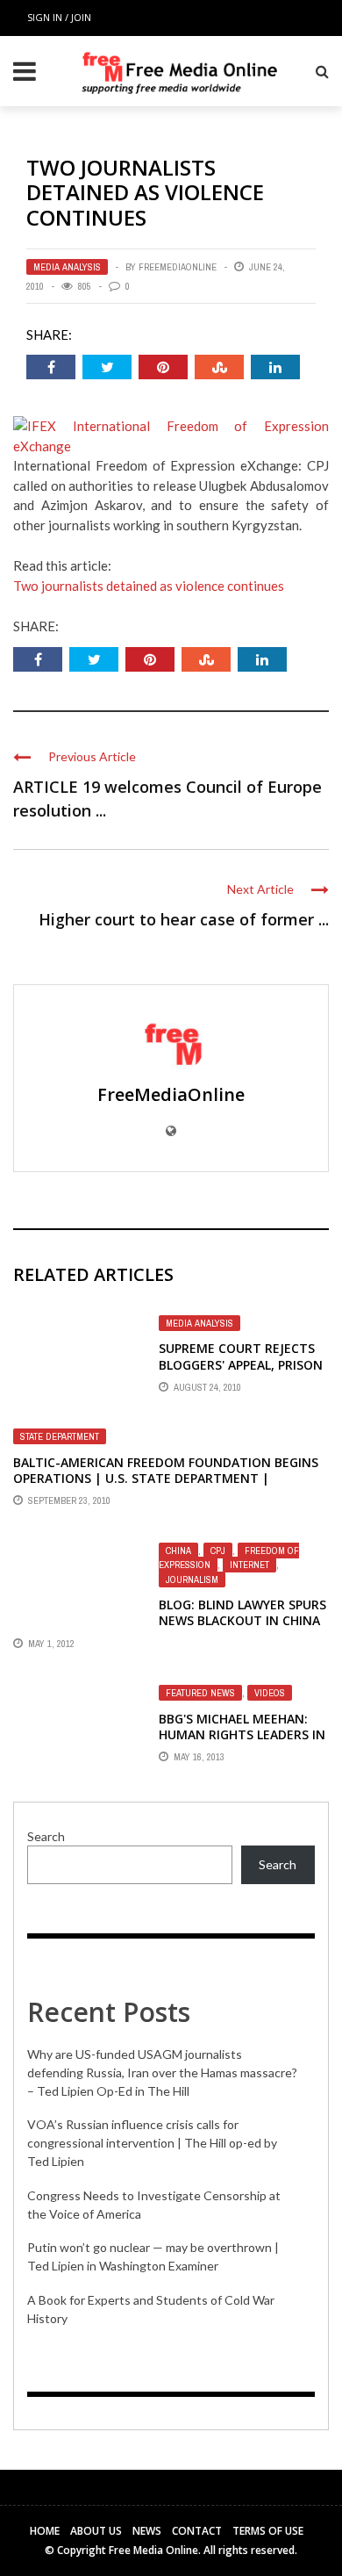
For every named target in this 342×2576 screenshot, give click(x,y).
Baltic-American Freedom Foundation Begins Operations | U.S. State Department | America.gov (166, 1478)
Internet (249, 1565)
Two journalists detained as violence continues (149, 586)
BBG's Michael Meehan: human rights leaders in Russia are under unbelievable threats (242, 1743)
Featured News (200, 1693)
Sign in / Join (59, 17)
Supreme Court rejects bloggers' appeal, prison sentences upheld (241, 1364)
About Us (96, 2531)
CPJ (218, 1551)
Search (46, 1836)
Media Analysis (67, 267)
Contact (197, 2531)
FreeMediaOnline (178, 267)
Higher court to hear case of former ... (184, 919)
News (147, 2531)
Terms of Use (268, 2531)
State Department (60, 1436)
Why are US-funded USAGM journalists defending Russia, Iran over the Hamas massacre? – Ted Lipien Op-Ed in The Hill (162, 2072)
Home (45, 2531)
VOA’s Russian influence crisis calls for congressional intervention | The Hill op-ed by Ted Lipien (152, 2143)
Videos (270, 1693)
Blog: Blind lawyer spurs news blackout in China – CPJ (242, 1620)
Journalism (192, 1579)
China (178, 1551)
